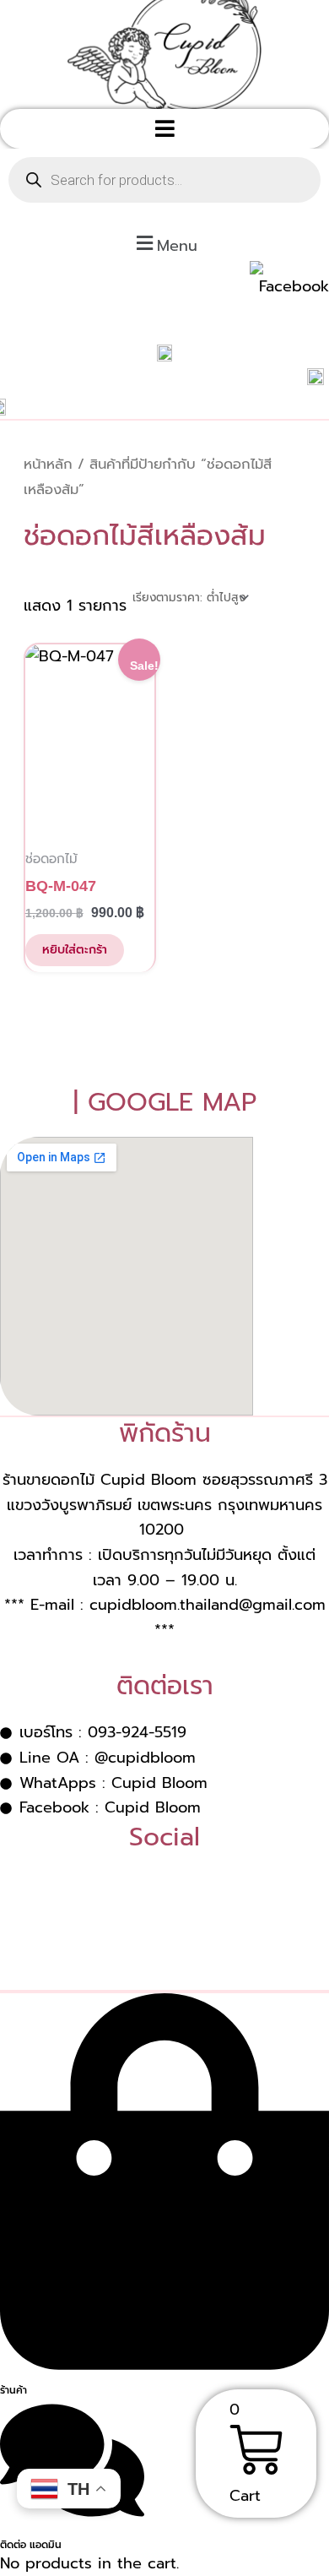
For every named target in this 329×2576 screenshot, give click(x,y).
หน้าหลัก (48, 464)
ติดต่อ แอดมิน (31, 2545)
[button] (164, 129)
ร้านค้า (13, 2390)
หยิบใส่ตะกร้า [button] (75, 950)
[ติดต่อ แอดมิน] (72, 2518)
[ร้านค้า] (164, 2363)
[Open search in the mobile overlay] (164, 180)
